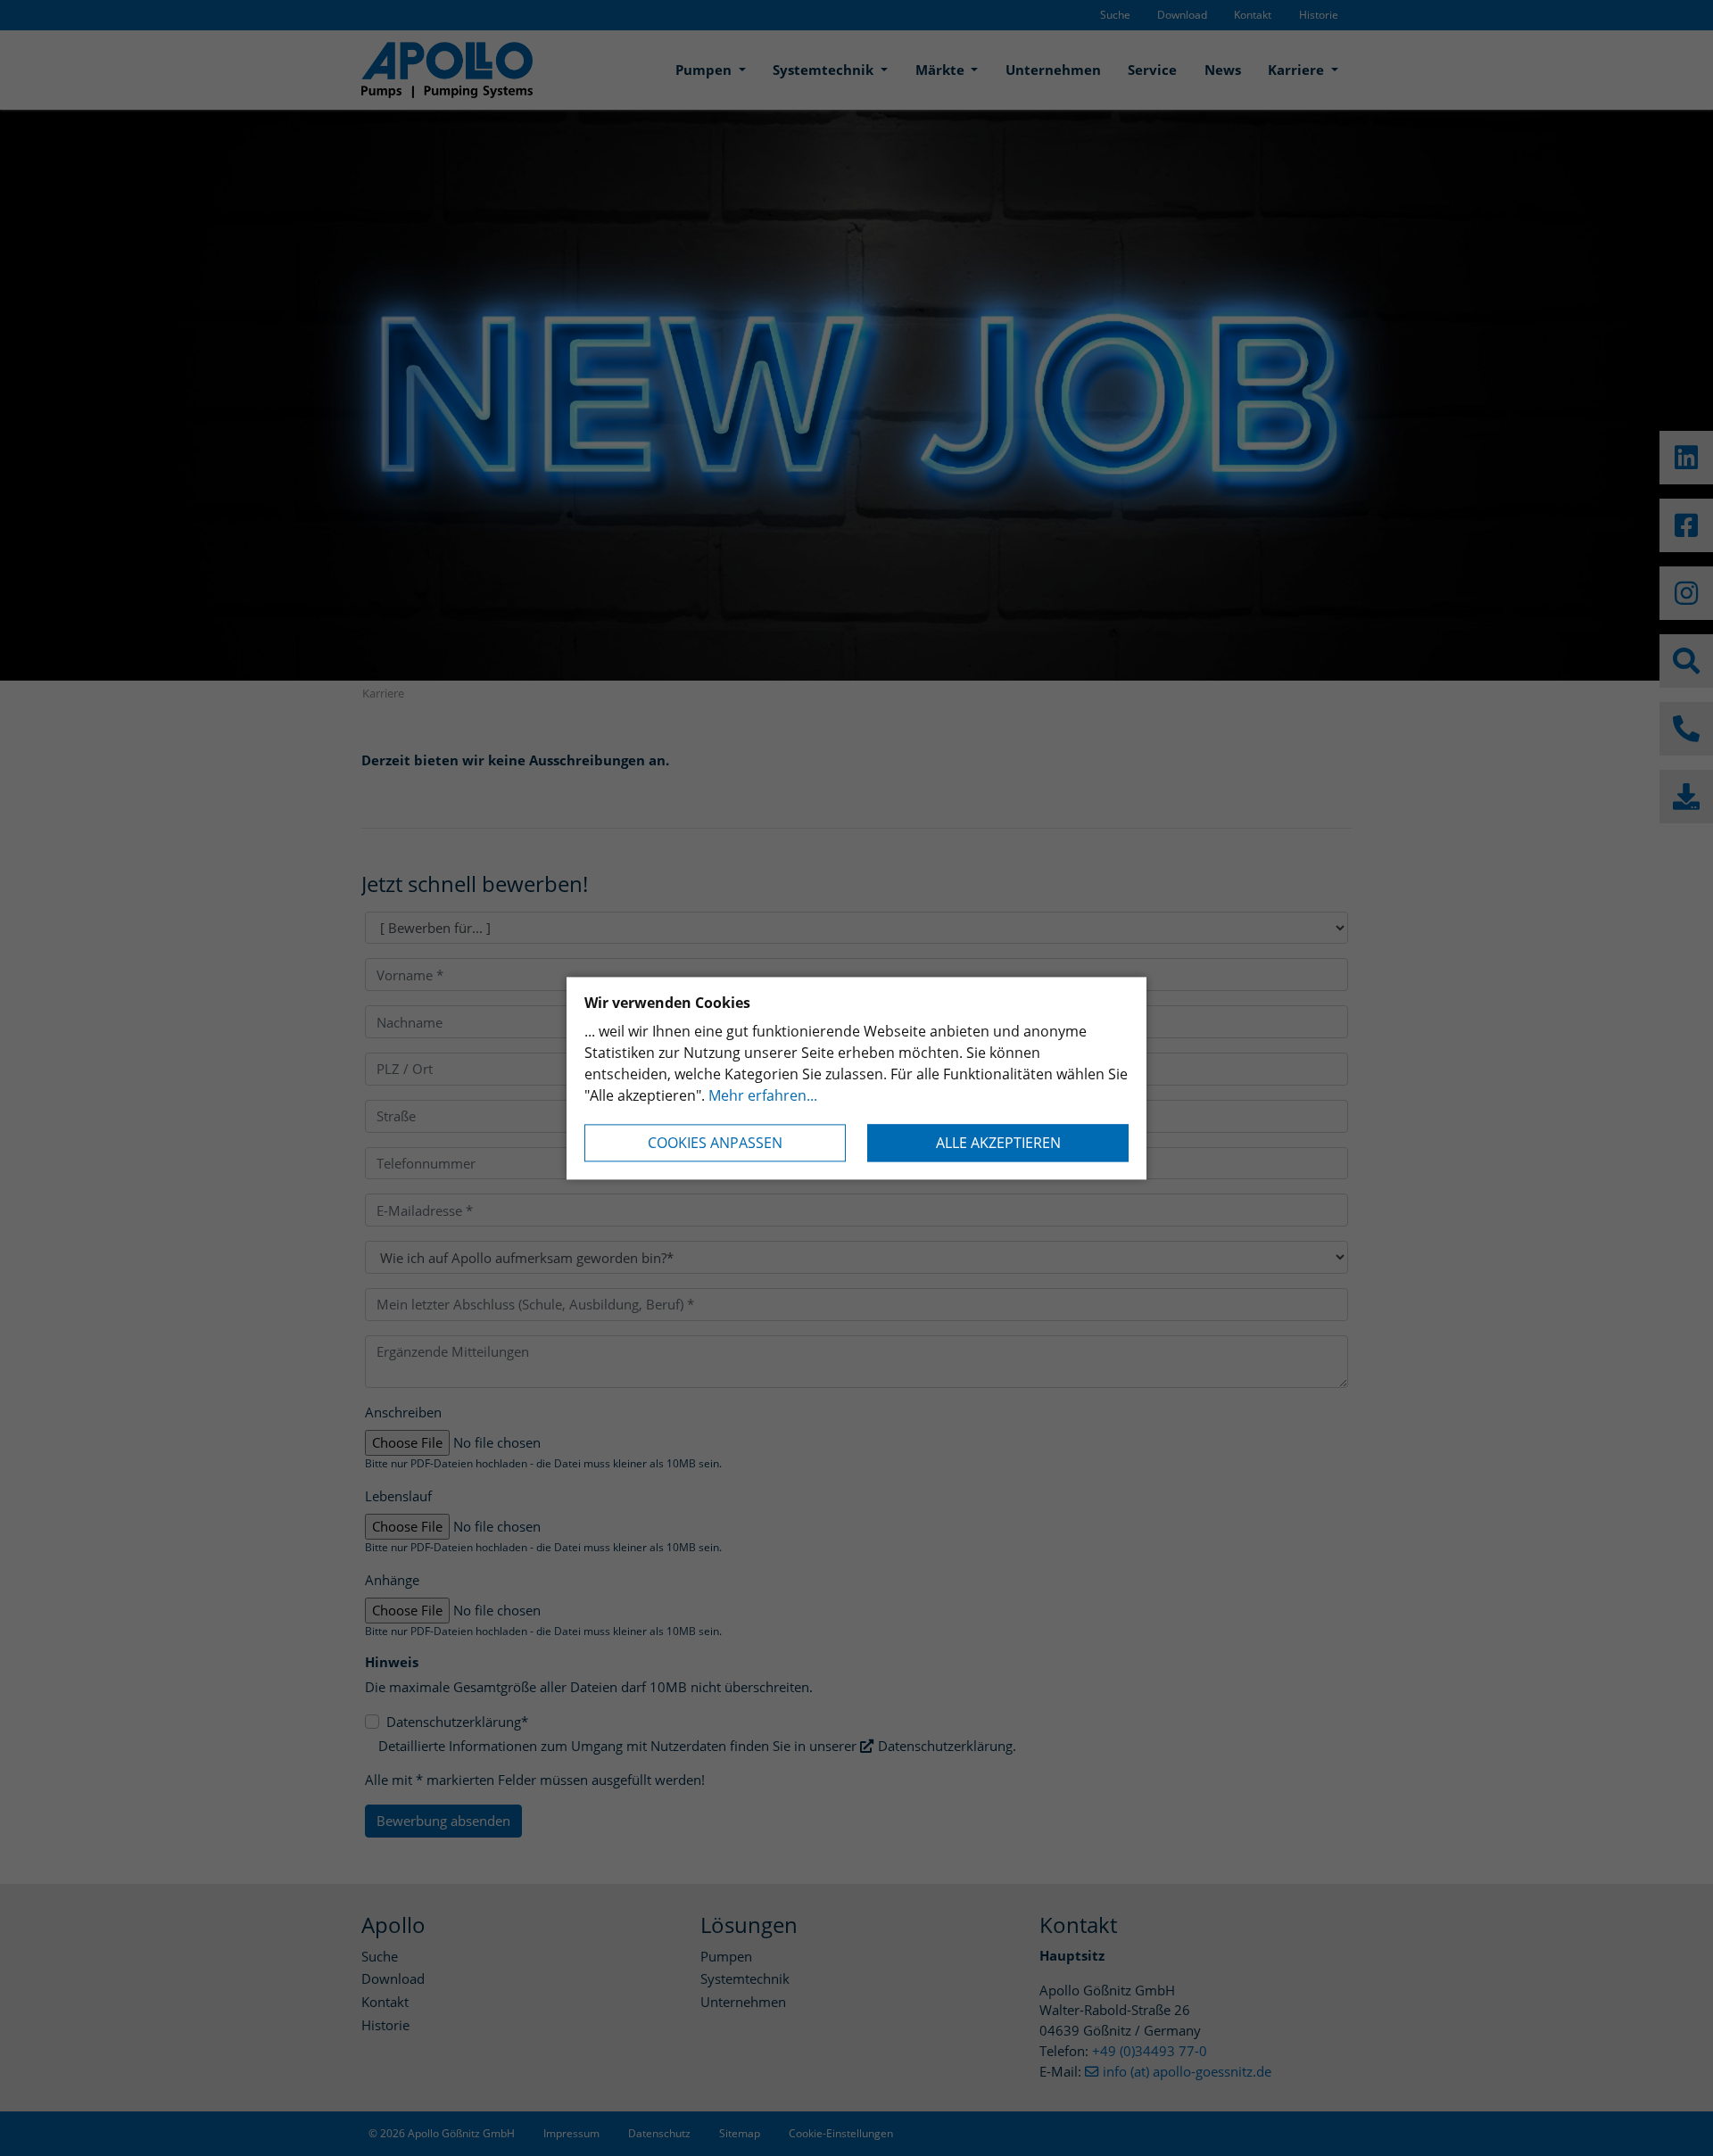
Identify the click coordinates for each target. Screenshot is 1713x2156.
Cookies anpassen (715, 1143)
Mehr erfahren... (763, 1095)
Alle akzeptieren (998, 1143)
